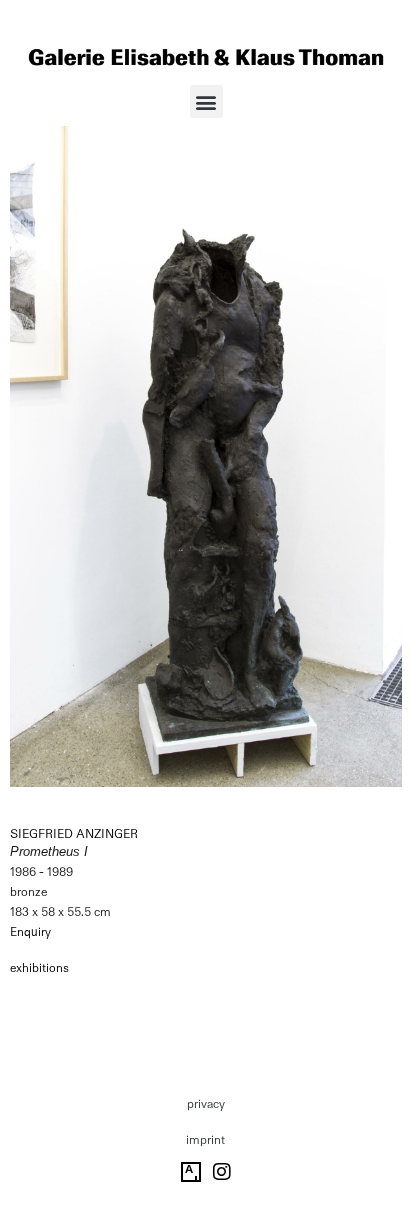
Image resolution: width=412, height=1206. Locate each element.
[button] (206, 101)
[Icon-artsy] (191, 1172)
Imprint (205, 1140)
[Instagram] (222, 1172)
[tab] (39, 969)
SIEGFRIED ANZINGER (74, 834)
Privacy (206, 1104)
